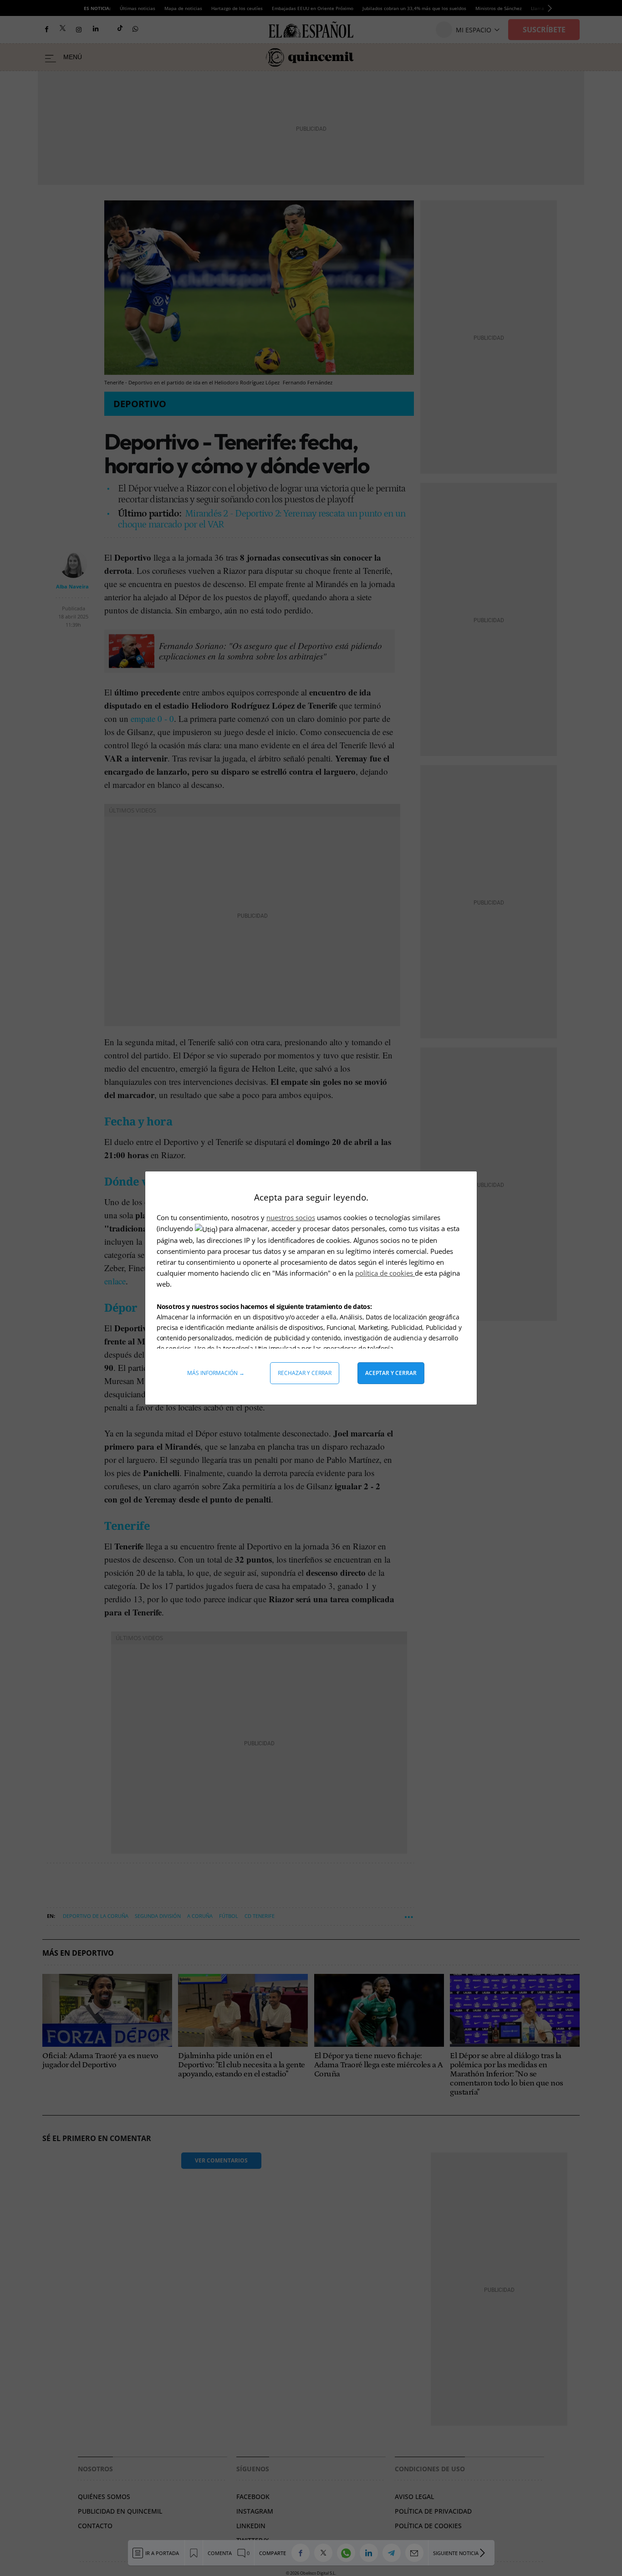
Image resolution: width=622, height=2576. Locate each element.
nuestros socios (291, 1217)
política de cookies (385, 1273)
